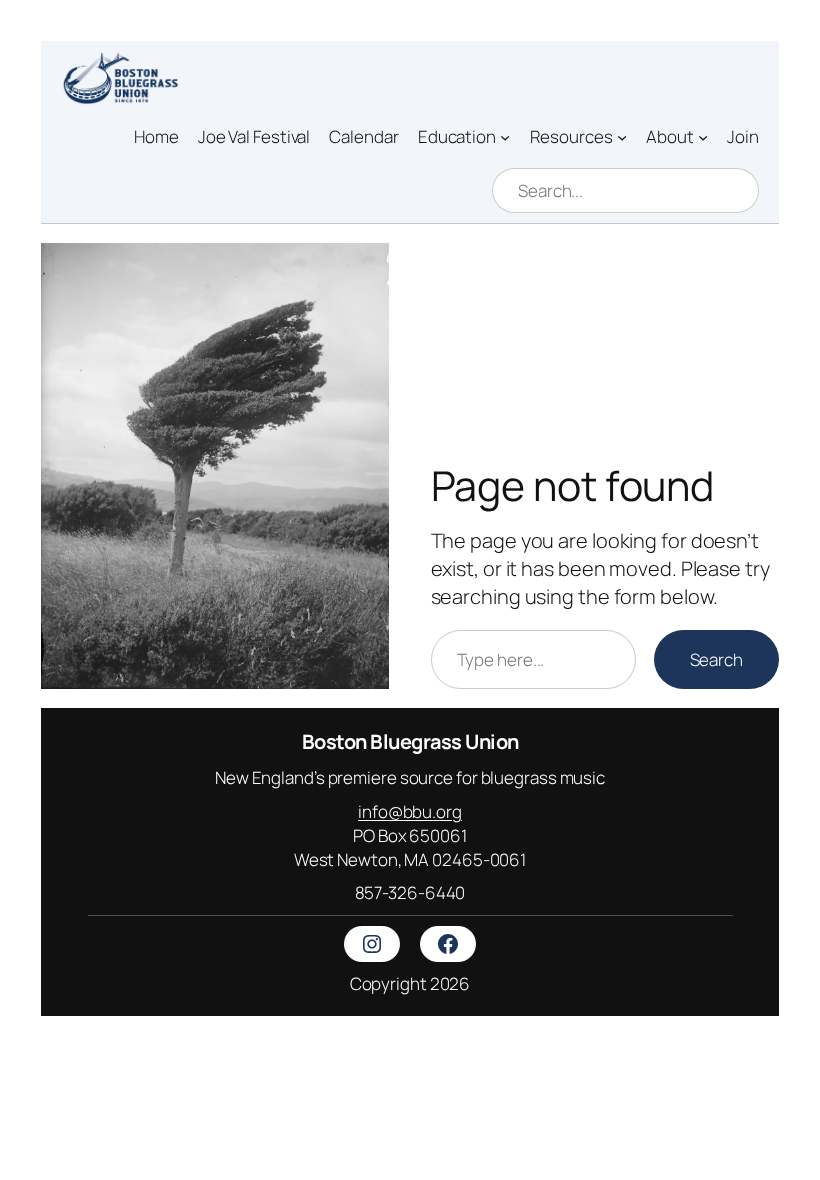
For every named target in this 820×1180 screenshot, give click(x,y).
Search (716, 659)
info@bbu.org (410, 811)
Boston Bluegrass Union (410, 741)
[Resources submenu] (622, 136)
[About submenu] (703, 136)
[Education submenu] (505, 136)
